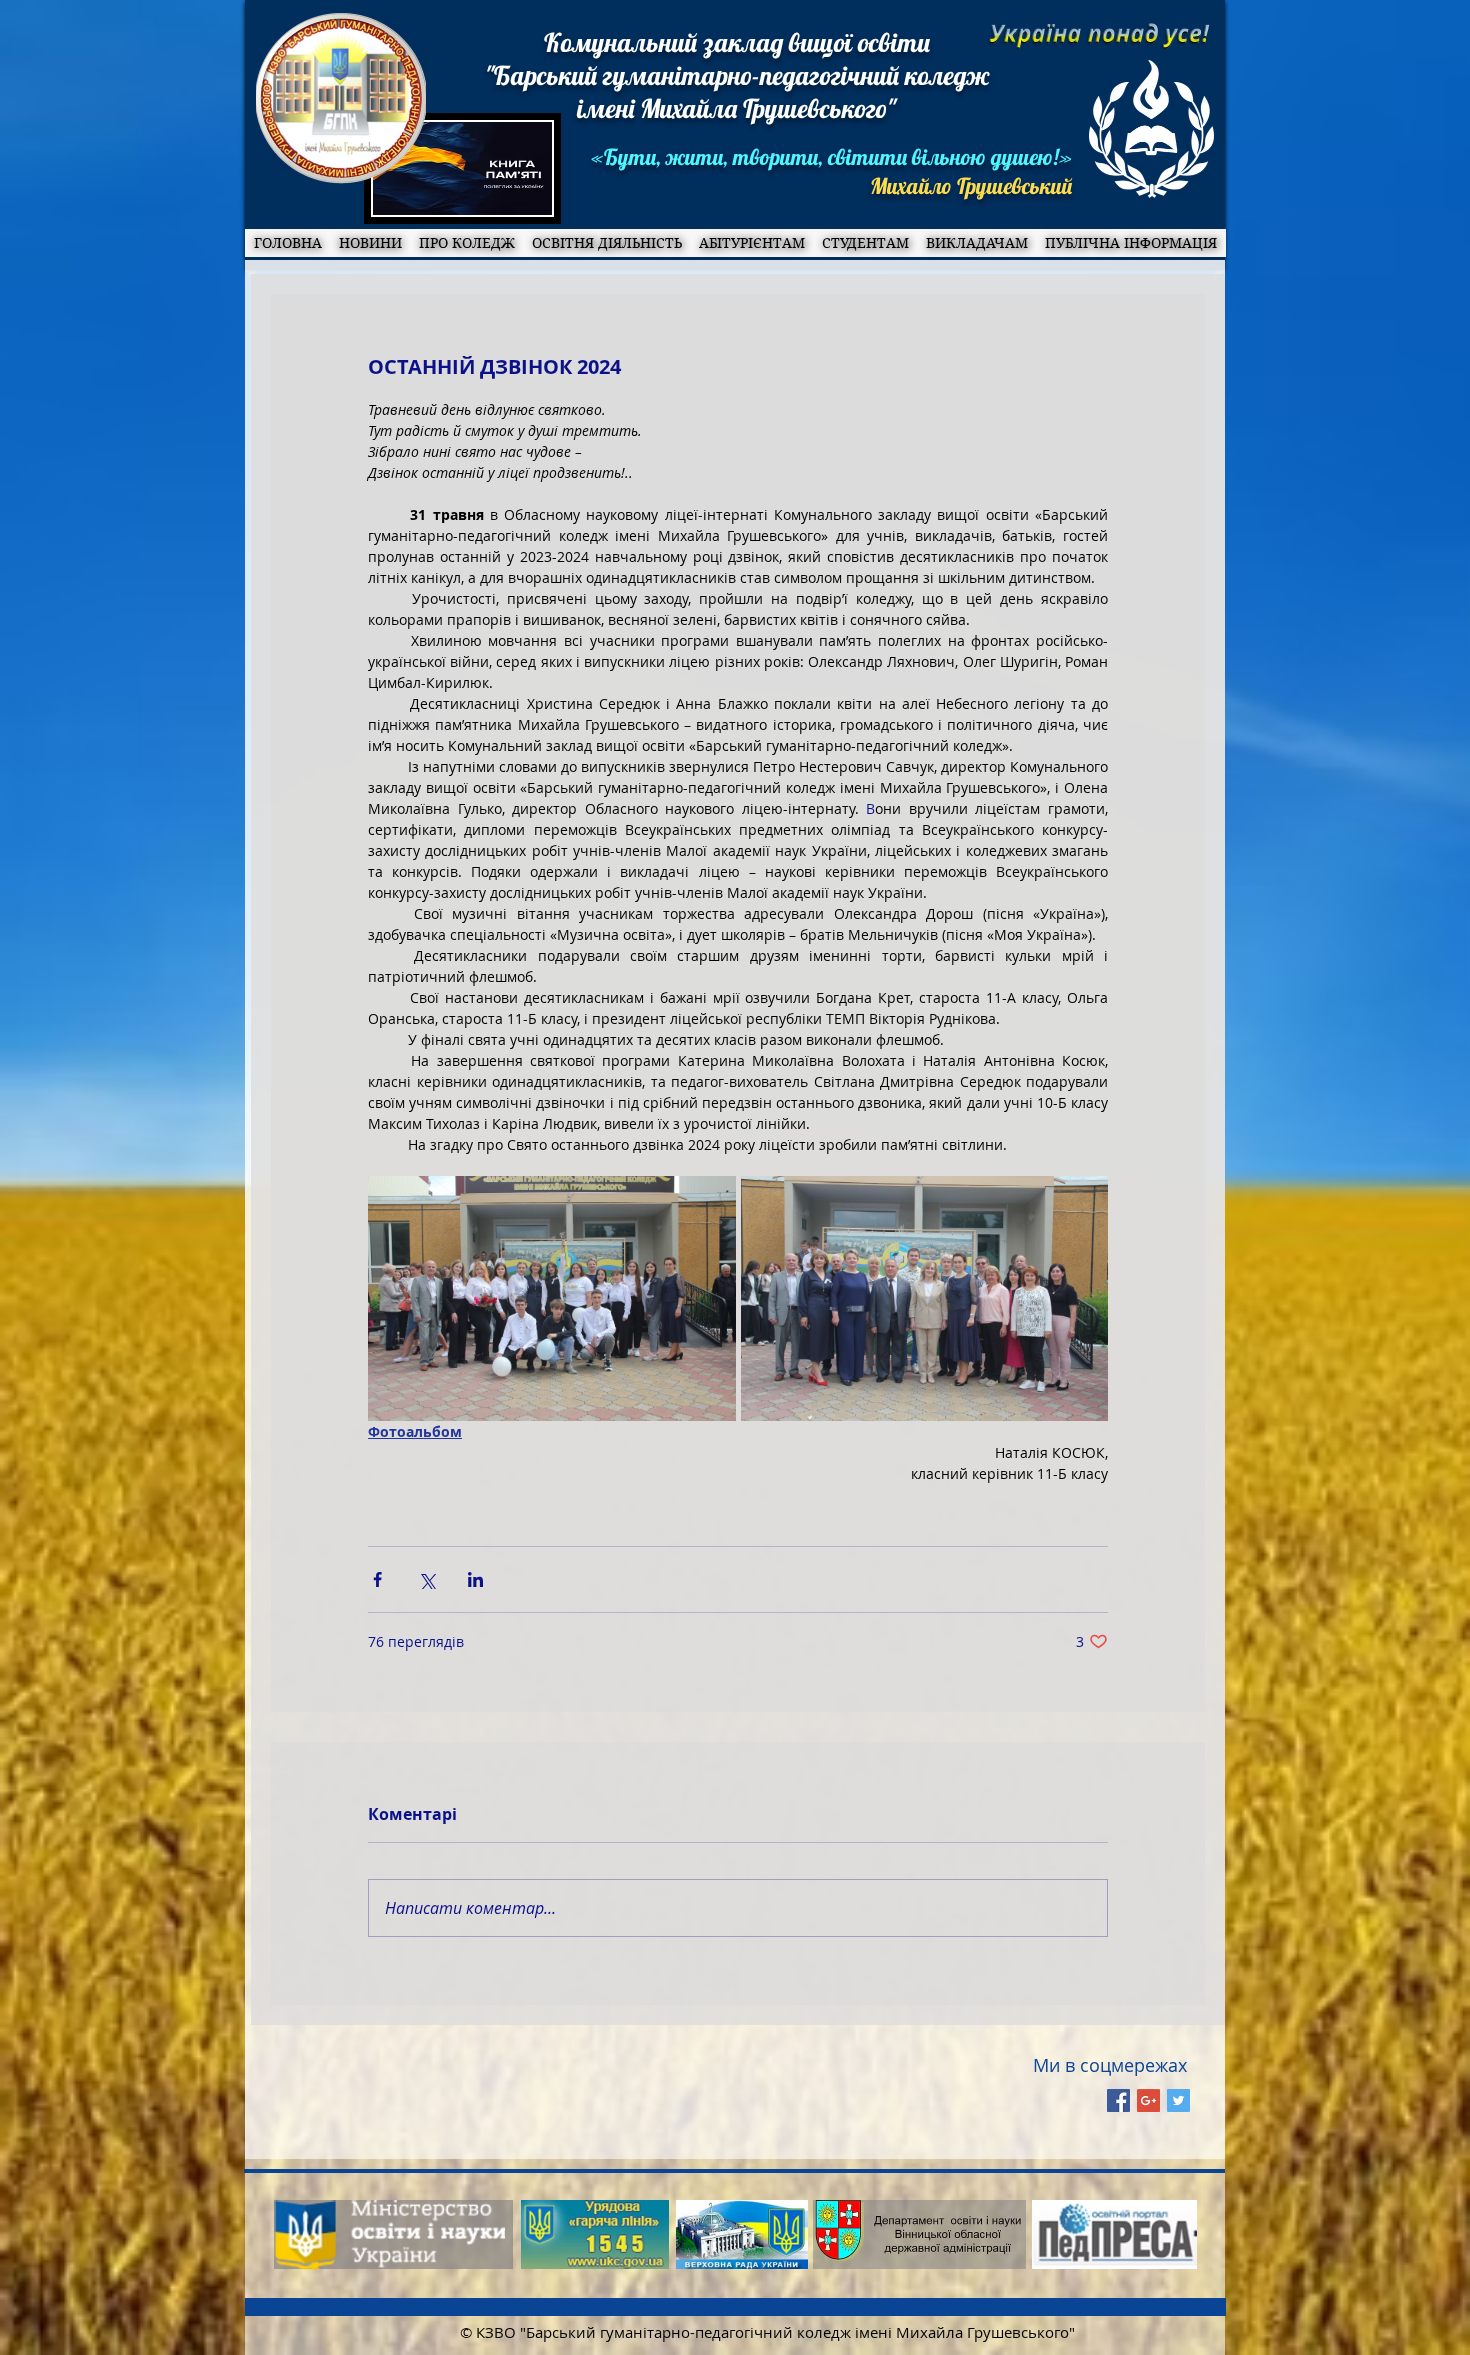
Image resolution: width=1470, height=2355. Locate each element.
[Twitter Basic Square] (1178, 2100)
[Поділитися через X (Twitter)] (426, 1579)
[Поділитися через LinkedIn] (475, 1579)
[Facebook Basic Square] (1118, 2100)
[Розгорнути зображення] (552, 1298)
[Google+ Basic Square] (1148, 2100)
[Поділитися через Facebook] (377, 1579)
